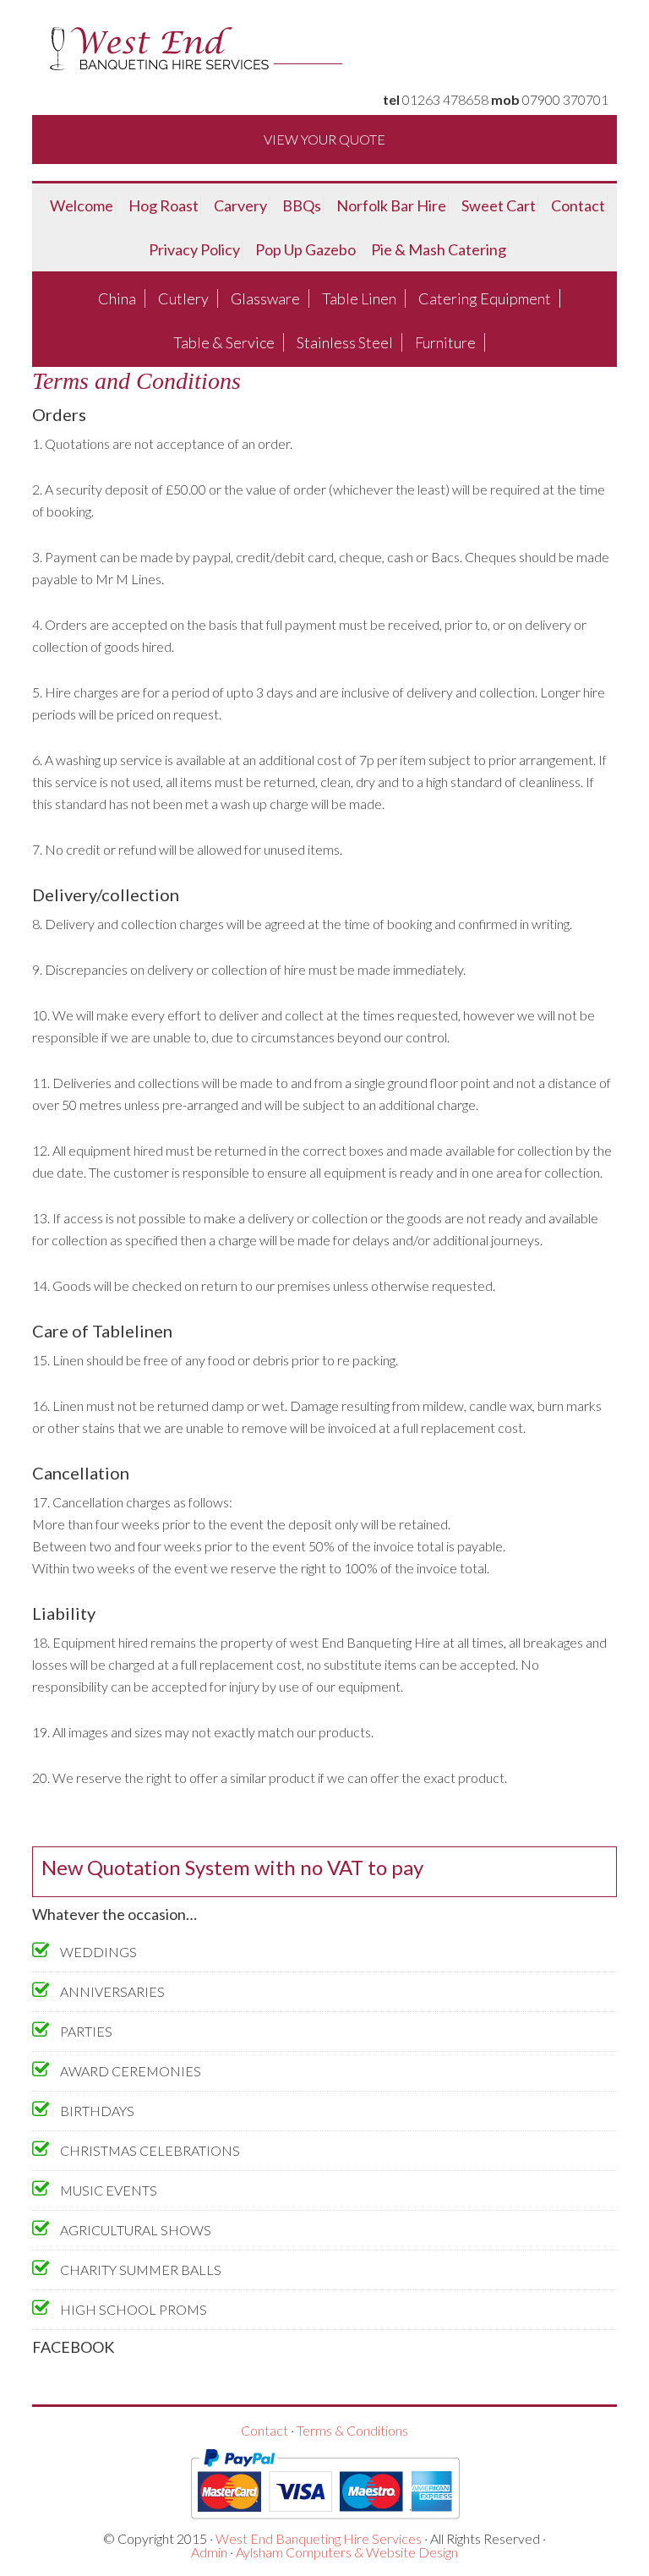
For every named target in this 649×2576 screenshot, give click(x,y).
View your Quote (324, 139)
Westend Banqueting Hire (324, 51)
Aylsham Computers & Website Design (347, 2552)
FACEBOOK (73, 2347)
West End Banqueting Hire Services (319, 2538)
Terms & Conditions (352, 2430)
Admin (209, 2552)
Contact (265, 2430)
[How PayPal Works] (325, 2525)
